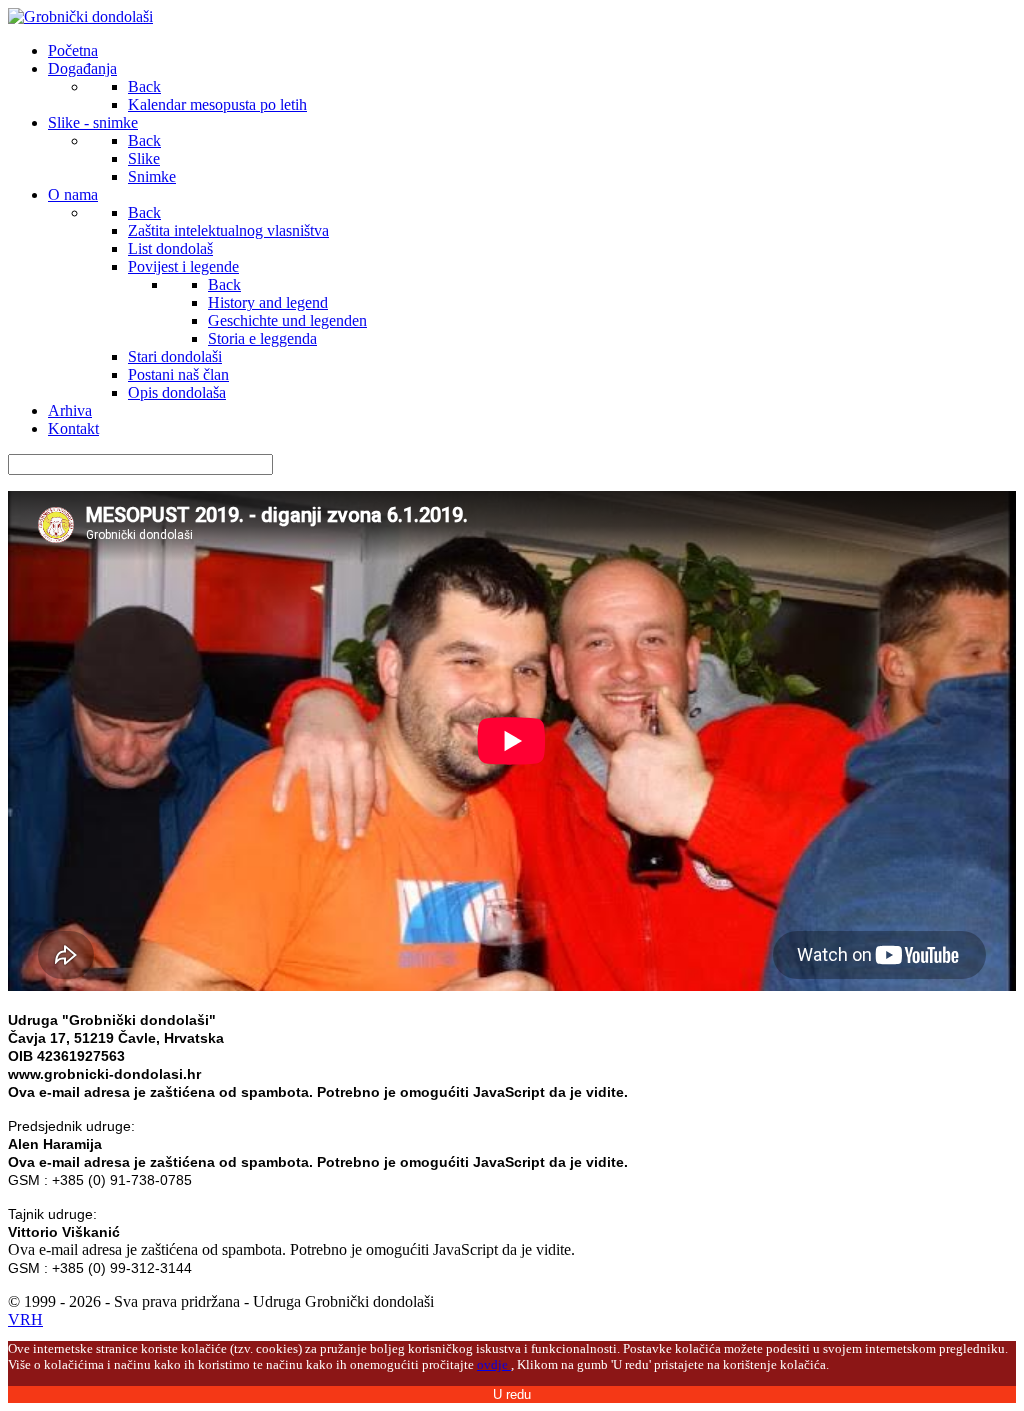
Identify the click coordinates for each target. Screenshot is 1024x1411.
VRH (25, 1319)
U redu (512, 1394)
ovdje (494, 1364)
